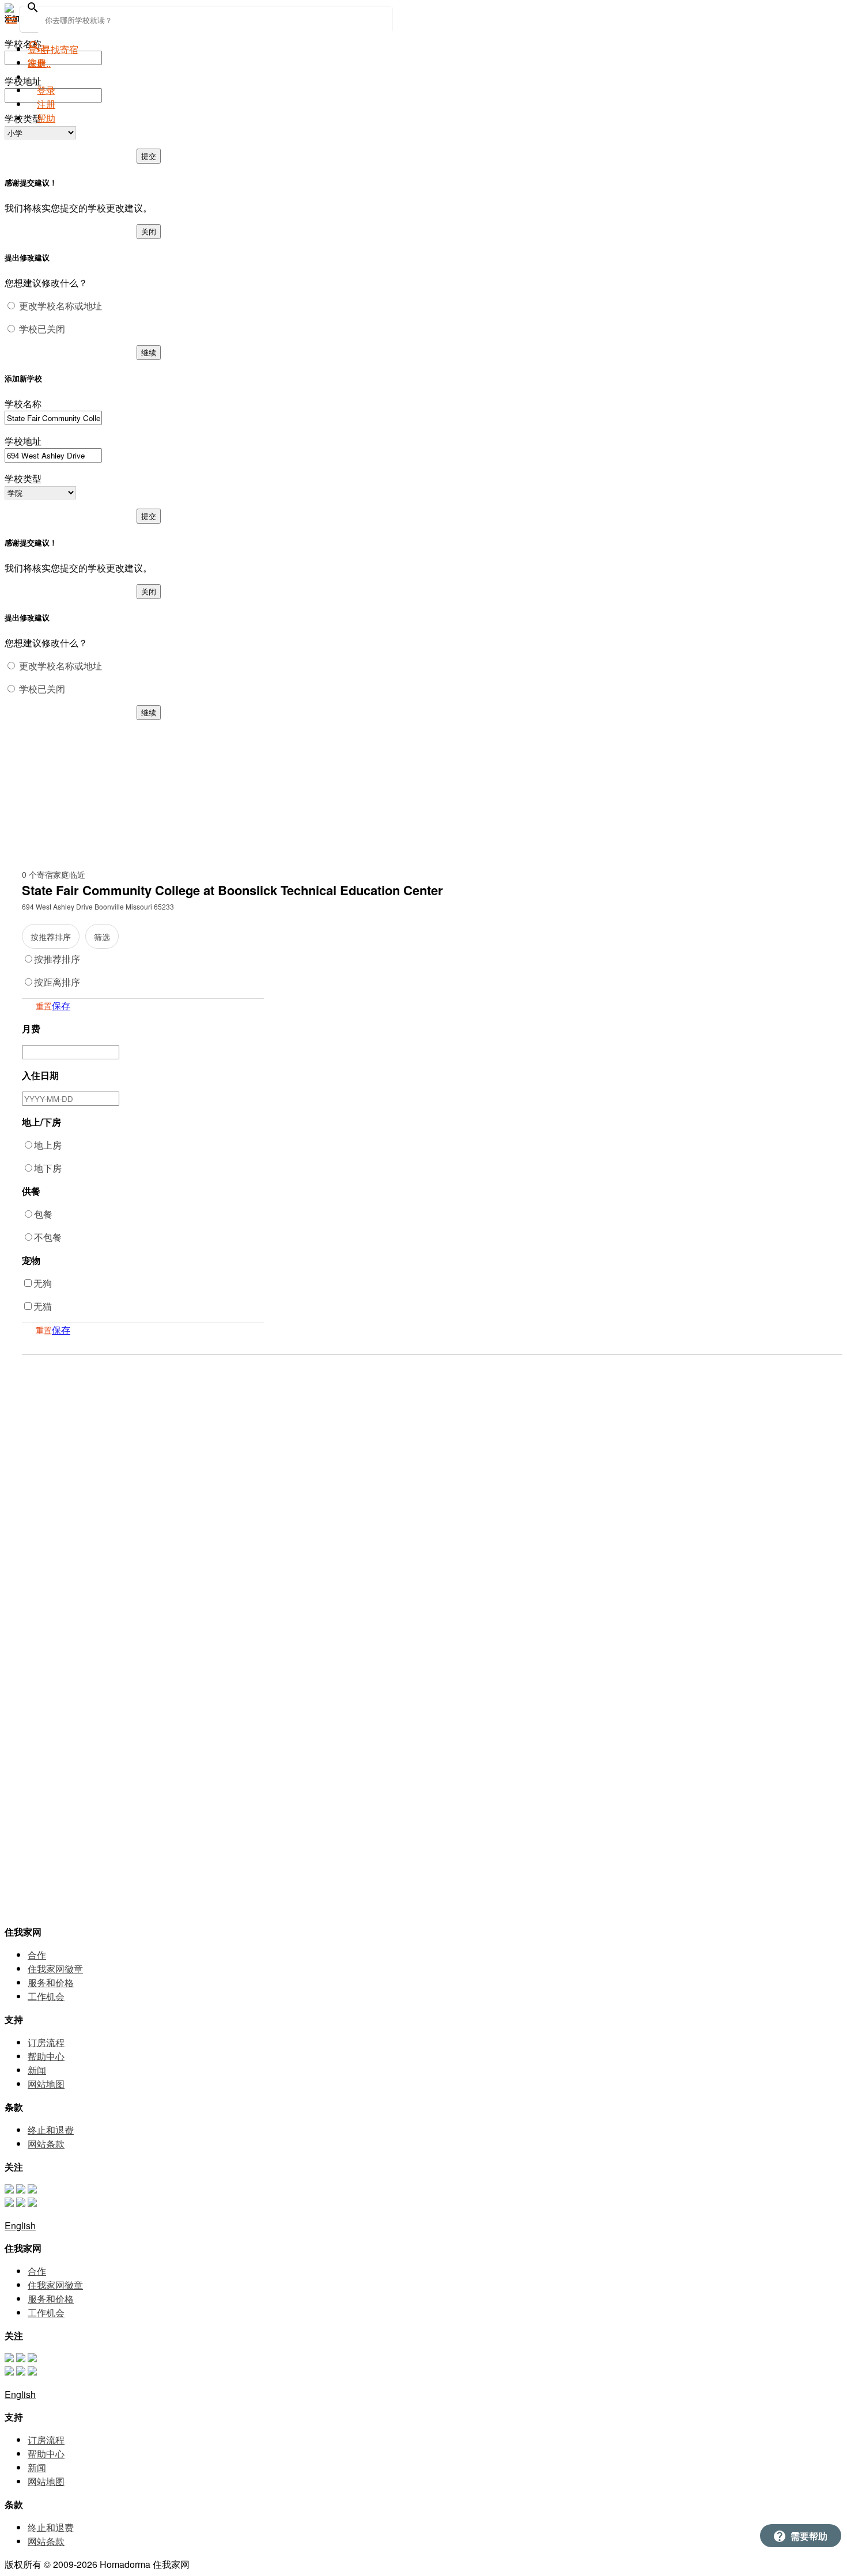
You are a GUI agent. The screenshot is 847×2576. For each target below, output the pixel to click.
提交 (149, 156)
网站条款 (46, 2144)
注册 (46, 104)
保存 (61, 1005)
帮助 (46, 118)
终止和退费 (51, 2130)
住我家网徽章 (55, 1969)
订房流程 (46, 2042)
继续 (149, 352)
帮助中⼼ (46, 2056)
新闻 (37, 2070)
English (20, 2225)
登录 (46, 90)
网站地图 (46, 2084)
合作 (37, 1955)
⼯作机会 (46, 1996)
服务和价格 (51, 1982)
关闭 (149, 231)
